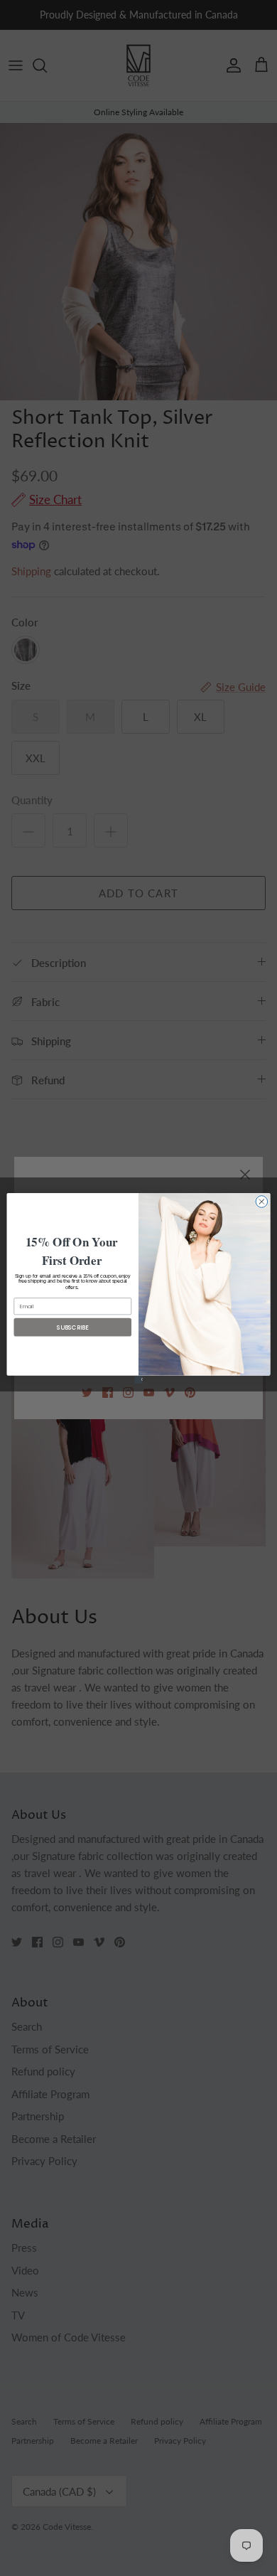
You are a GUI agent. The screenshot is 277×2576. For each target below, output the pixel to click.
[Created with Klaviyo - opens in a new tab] (138, 1379)
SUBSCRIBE (73, 1327)
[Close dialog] (262, 1201)
